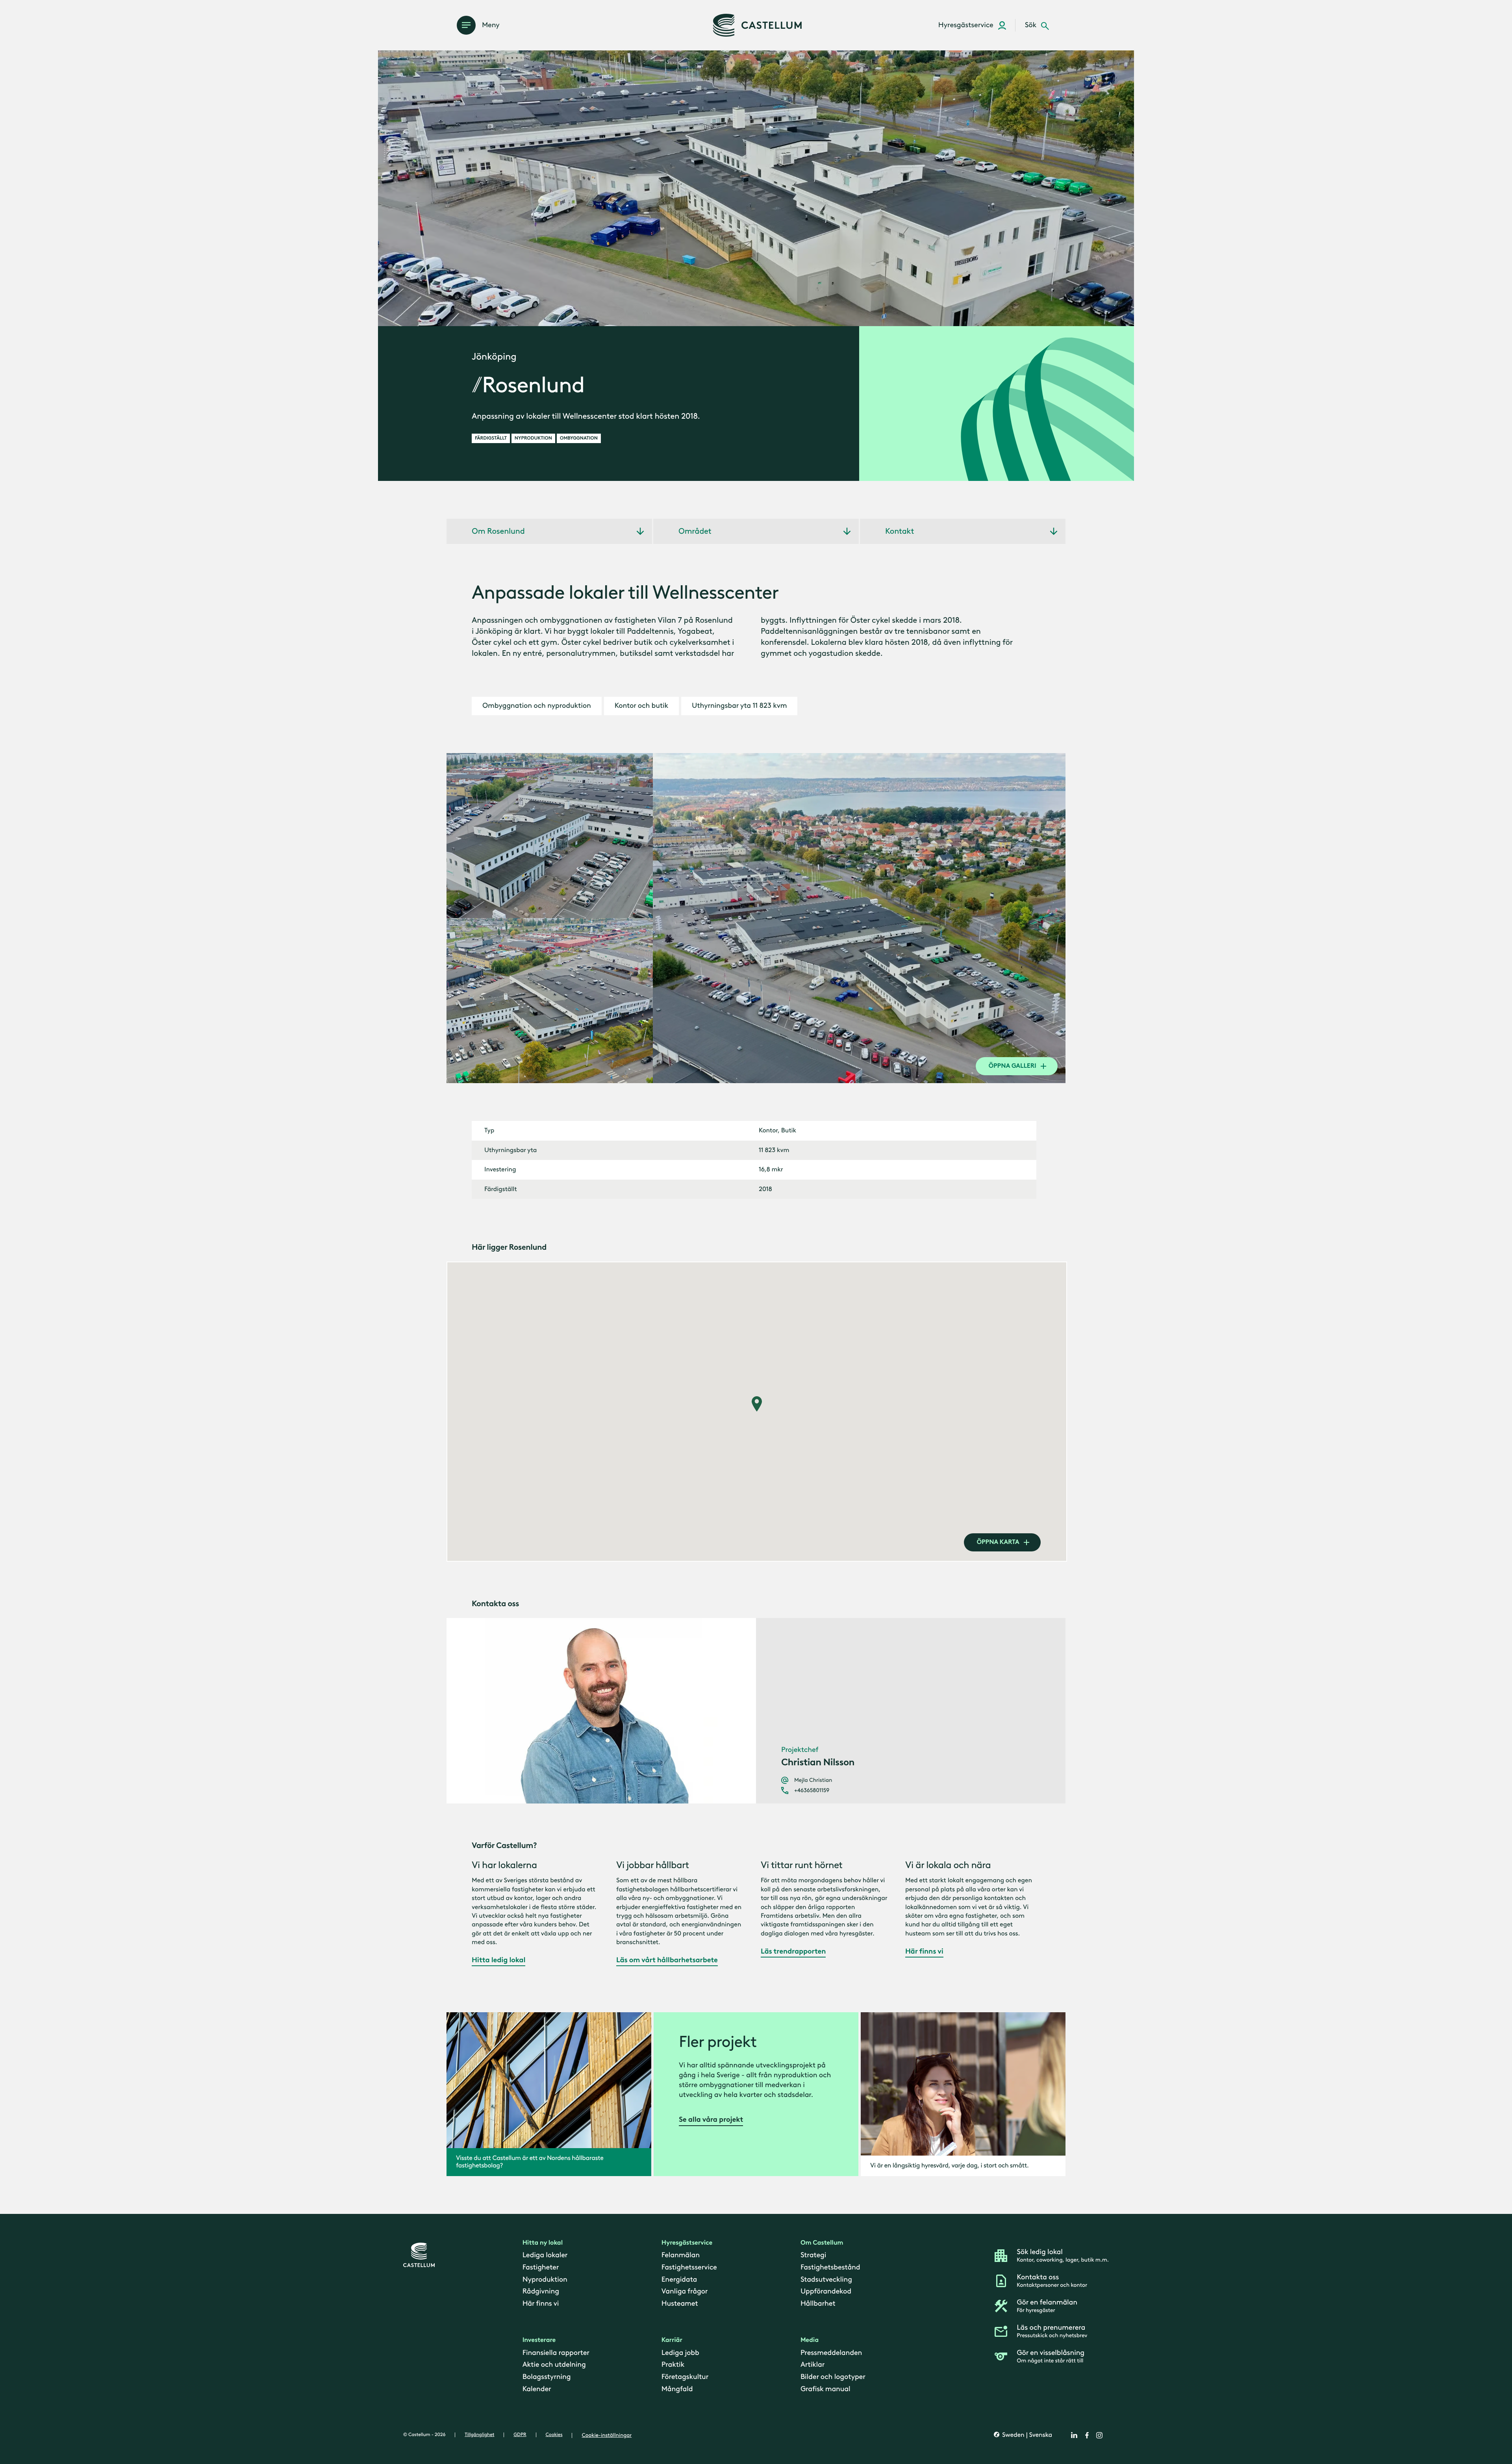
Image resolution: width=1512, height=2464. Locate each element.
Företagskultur (685, 2376)
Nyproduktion (545, 2279)
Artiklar (813, 2364)
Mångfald (677, 2388)
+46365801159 (812, 1790)
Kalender (537, 2388)
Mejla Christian (813, 1780)
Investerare (539, 2340)
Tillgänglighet (479, 2434)
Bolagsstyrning (547, 2376)
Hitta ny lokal (543, 2243)
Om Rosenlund (498, 531)
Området (695, 531)
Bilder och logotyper (833, 2376)
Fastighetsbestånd (830, 2267)
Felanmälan (681, 2255)
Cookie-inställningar (607, 2435)
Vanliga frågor (685, 2291)
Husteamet (680, 2303)
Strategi (813, 2255)
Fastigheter (541, 2267)
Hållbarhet (818, 2303)
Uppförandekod (826, 2291)
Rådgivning (541, 2291)
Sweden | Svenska (1026, 2435)
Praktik (673, 2364)
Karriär (672, 2340)
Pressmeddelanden (831, 2352)
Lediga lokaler (545, 2255)
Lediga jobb (680, 2352)
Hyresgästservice (687, 2243)
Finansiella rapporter (556, 2352)
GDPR (520, 2434)
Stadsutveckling (826, 2279)
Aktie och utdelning (554, 2364)
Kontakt (900, 531)
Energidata (679, 2279)
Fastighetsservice (689, 2267)
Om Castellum (822, 2243)
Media (810, 2340)
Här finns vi (541, 2303)
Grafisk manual (825, 2388)
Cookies (554, 2434)
